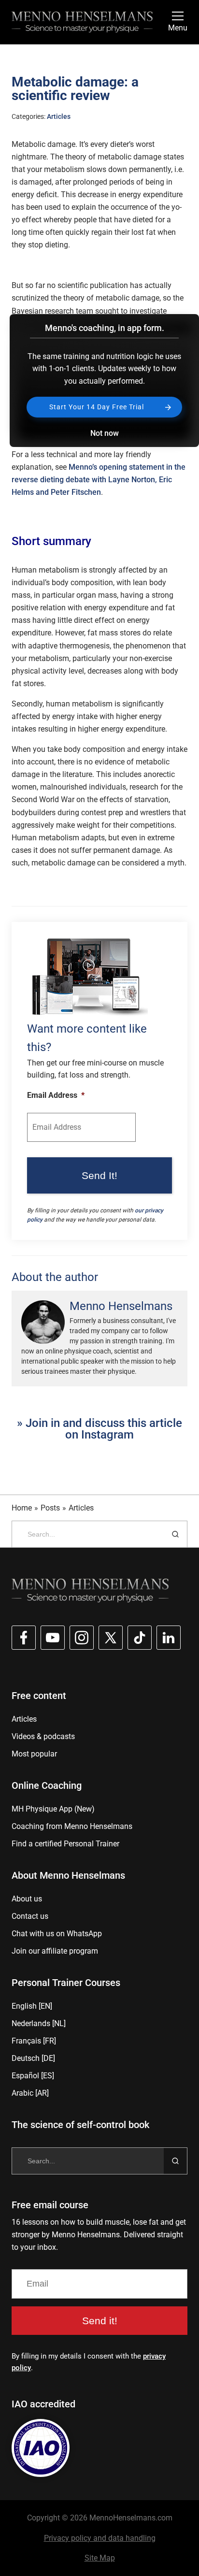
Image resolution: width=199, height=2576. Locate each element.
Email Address (56, 1095)
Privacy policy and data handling (100, 2538)
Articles (59, 116)
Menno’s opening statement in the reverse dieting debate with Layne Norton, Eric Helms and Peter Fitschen (99, 480)
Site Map (100, 2558)
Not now (105, 433)
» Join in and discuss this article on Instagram (99, 1429)
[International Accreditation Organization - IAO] (41, 2448)
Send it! (100, 2321)
